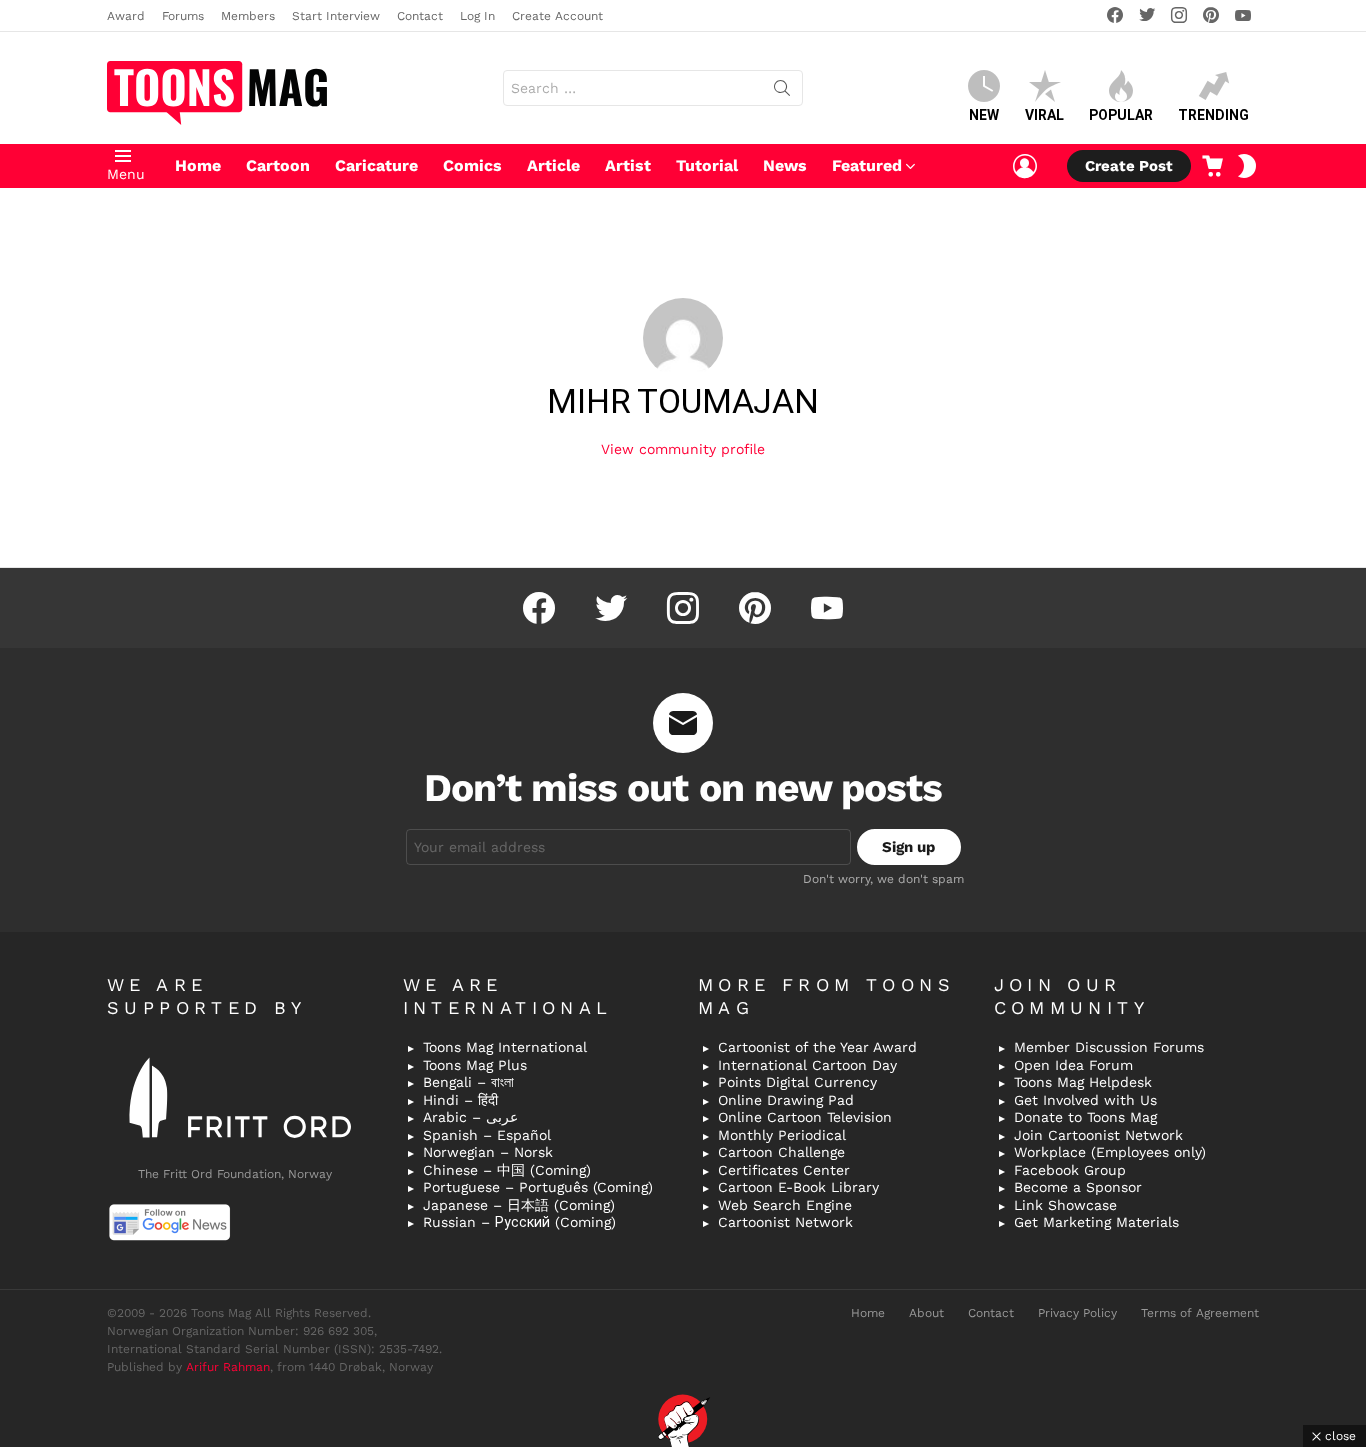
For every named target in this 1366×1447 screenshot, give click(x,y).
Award (126, 16)
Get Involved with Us (1085, 1100)
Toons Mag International (505, 1047)
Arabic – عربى (470, 1117)
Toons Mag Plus (475, 1065)
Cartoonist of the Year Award (817, 1047)
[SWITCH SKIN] (1247, 166)
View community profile (683, 449)
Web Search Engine (785, 1205)
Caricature (376, 165)
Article (553, 165)
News (785, 165)
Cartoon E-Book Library (798, 1187)
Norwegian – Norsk (488, 1152)
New (984, 115)
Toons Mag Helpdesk (1083, 1082)
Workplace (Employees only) (1110, 1152)
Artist (628, 165)
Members (248, 16)
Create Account (557, 16)
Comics (472, 165)
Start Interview (336, 16)
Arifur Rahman (228, 1367)
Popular (1121, 115)
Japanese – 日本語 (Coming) (519, 1205)
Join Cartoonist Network (1098, 1135)
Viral (1044, 115)
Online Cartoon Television (805, 1117)
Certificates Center (784, 1170)
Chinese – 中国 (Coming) (507, 1170)
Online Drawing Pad (786, 1100)
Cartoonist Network (785, 1222)
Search (782, 92)
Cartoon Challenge (781, 1152)
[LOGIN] (1025, 166)
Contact (420, 16)
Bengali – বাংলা (468, 1082)
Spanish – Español (487, 1135)
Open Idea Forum (1073, 1065)
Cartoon (278, 165)
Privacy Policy (1077, 1313)
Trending (1213, 115)
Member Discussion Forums (1109, 1047)
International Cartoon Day (807, 1065)
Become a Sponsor (1078, 1187)
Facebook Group (1070, 1170)
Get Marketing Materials (1096, 1222)
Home (198, 165)
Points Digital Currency (797, 1082)
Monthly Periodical (782, 1135)
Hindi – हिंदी (460, 1100)
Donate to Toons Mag (1085, 1117)
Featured (867, 165)
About (926, 1313)
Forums (183, 16)
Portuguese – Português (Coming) (538, 1187)
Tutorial (707, 165)
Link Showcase (1065, 1205)
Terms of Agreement (1200, 1313)
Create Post (1129, 166)
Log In (477, 16)
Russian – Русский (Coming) (519, 1222)
